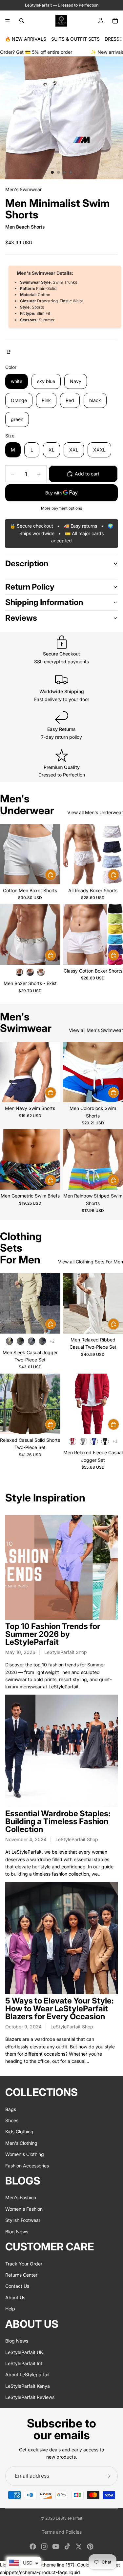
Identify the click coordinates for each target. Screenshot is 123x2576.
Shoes (12, 2120)
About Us (15, 2297)
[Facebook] (33, 2546)
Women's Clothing (25, 2154)
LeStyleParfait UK (24, 2352)
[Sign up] (108, 2476)
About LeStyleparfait (28, 2375)
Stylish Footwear (23, 2220)
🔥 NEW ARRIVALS (26, 39)
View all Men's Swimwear (96, 1030)
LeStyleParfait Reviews (30, 2397)
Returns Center (21, 2275)
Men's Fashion (21, 2198)
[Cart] (115, 21)
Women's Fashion (24, 2209)
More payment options (61, 508)
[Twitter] (79, 2546)
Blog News (17, 2232)
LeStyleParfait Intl (24, 2363)
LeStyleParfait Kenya (28, 2386)
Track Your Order (24, 2264)
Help (10, 2309)
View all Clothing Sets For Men (91, 1262)
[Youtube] (56, 2546)
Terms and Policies (62, 2532)
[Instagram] (44, 2546)
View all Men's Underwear (95, 812)
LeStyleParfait (69, 2518)
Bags (11, 2109)
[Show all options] (52, 1341)
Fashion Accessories (27, 2166)
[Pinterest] (90, 2546)
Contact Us (17, 2286)
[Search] (22, 21)
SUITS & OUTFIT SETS (75, 39)
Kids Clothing (19, 2132)
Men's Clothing (21, 2143)
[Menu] (8, 21)
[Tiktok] (67, 2546)
